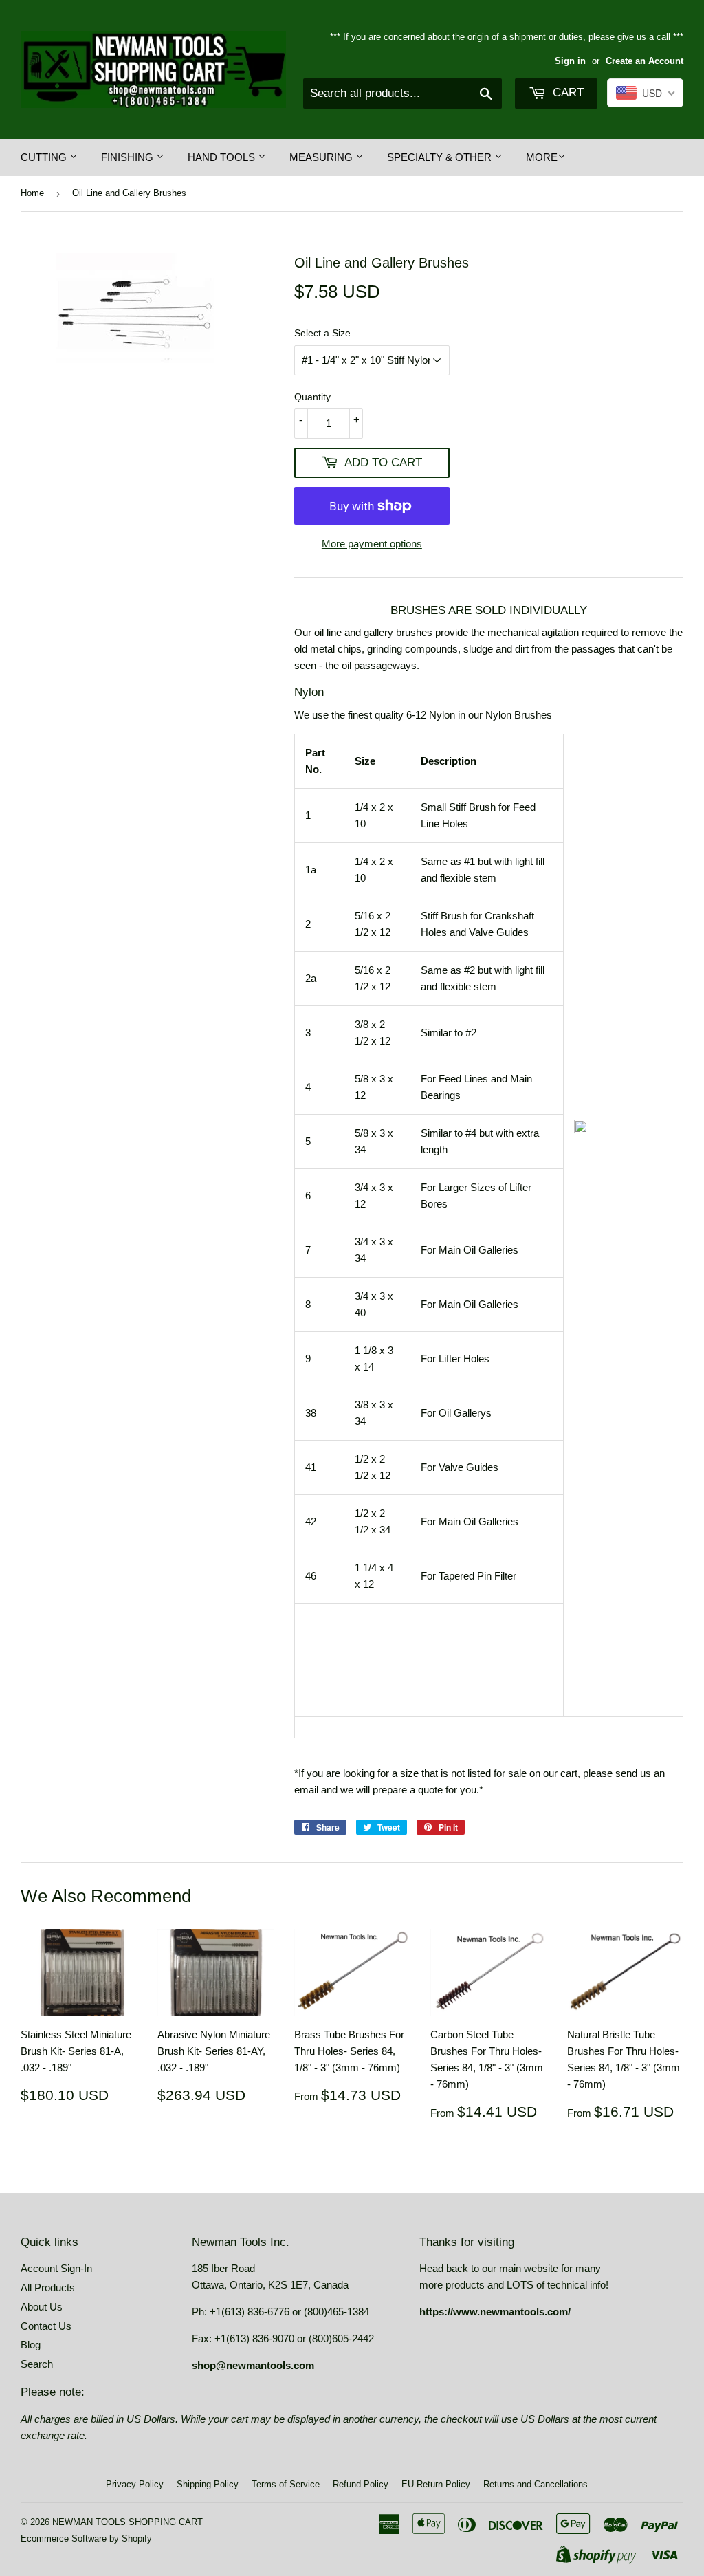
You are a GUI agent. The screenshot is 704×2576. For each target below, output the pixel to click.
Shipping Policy (208, 2484)
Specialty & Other (441, 157)
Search (37, 2364)
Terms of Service (286, 2484)
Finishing (129, 157)
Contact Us (46, 2326)
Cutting (45, 157)
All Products (48, 2288)
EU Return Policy (436, 2484)
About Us (42, 2307)
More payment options (372, 544)
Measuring (322, 157)
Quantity (312, 397)
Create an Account (645, 61)
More (542, 157)
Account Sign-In (56, 2268)
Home (32, 193)
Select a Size (322, 333)
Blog (31, 2345)
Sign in (570, 61)
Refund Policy (361, 2484)
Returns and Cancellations (536, 2484)
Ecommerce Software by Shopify (86, 2539)
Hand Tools (223, 157)
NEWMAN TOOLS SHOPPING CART (128, 2522)
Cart (566, 92)
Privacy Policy (135, 2484)
